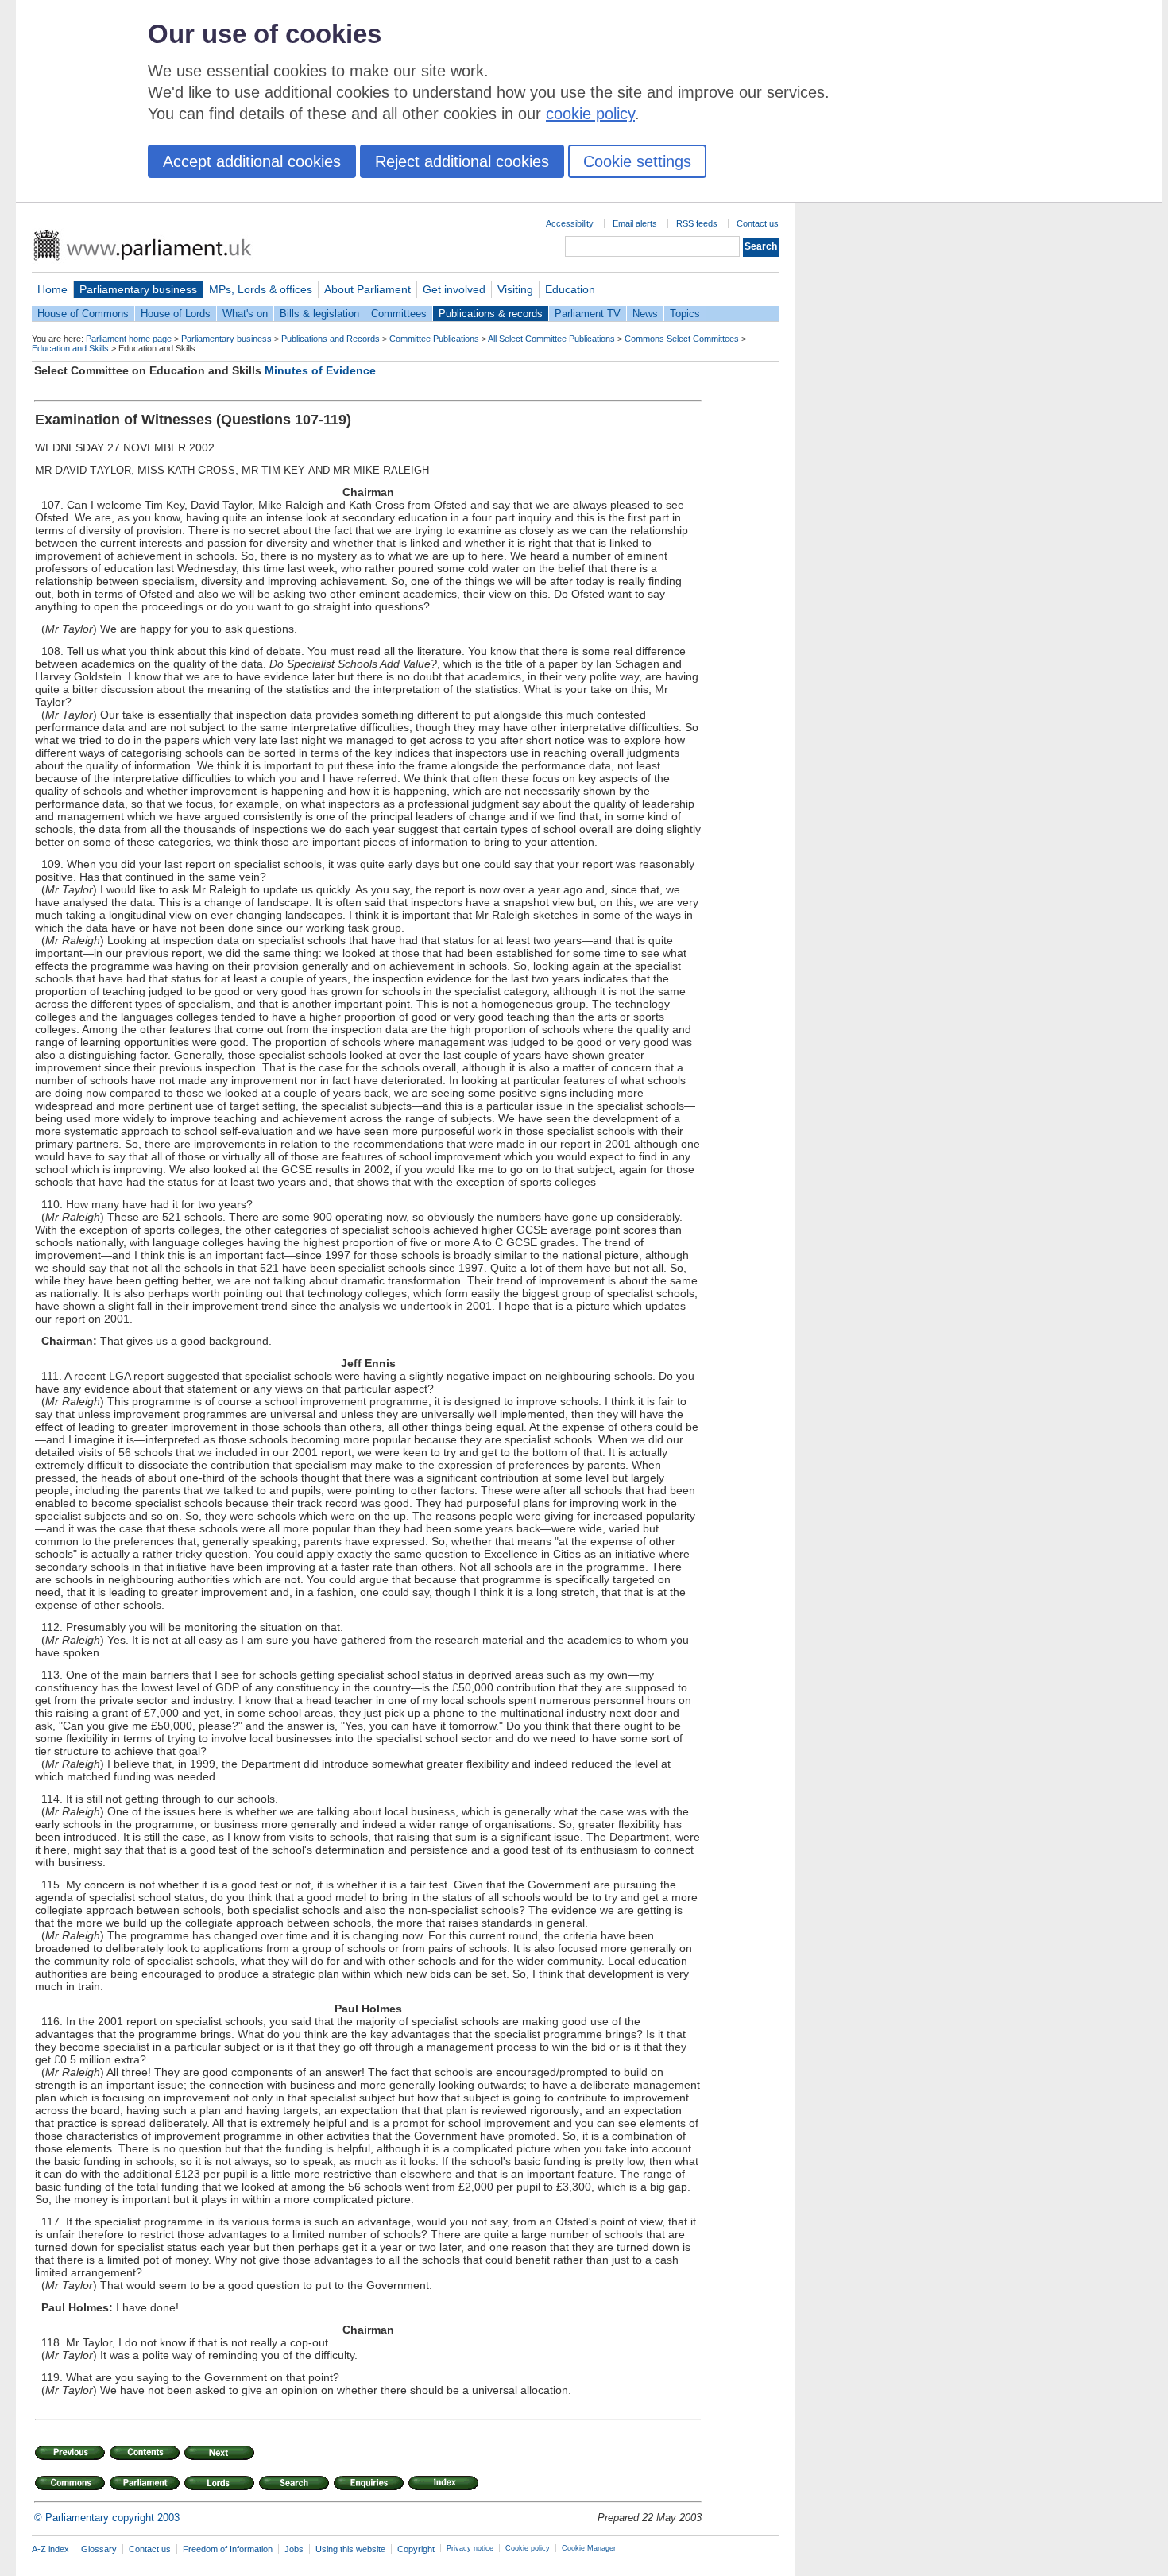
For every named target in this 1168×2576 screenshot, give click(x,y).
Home (52, 289)
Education (570, 289)
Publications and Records (331, 339)
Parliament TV (588, 314)
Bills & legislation (319, 314)
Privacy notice (470, 2548)
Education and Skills (70, 348)
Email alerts (635, 223)
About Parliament (367, 289)
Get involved (454, 289)
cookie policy (590, 114)
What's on (245, 314)
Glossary (99, 2549)
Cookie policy (528, 2548)
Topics (685, 314)
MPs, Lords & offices (261, 289)
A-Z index (50, 2549)
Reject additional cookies (462, 161)
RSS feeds (697, 223)
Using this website (350, 2549)
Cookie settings (637, 161)
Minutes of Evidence (320, 370)
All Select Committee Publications (551, 339)
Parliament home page (129, 339)
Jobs (294, 2549)
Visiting (515, 289)
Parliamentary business (138, 289)
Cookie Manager (589, 2548)
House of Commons (83, 314)
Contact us (758, 223)
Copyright (416, 2549)
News (645, 314)
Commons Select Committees (682, 339)
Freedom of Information (228, 2549)
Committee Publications (434, 339)
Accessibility (570, 223)
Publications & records (491, 314)
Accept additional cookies (252, 161)
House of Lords (176, 314)
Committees (399, 314)
